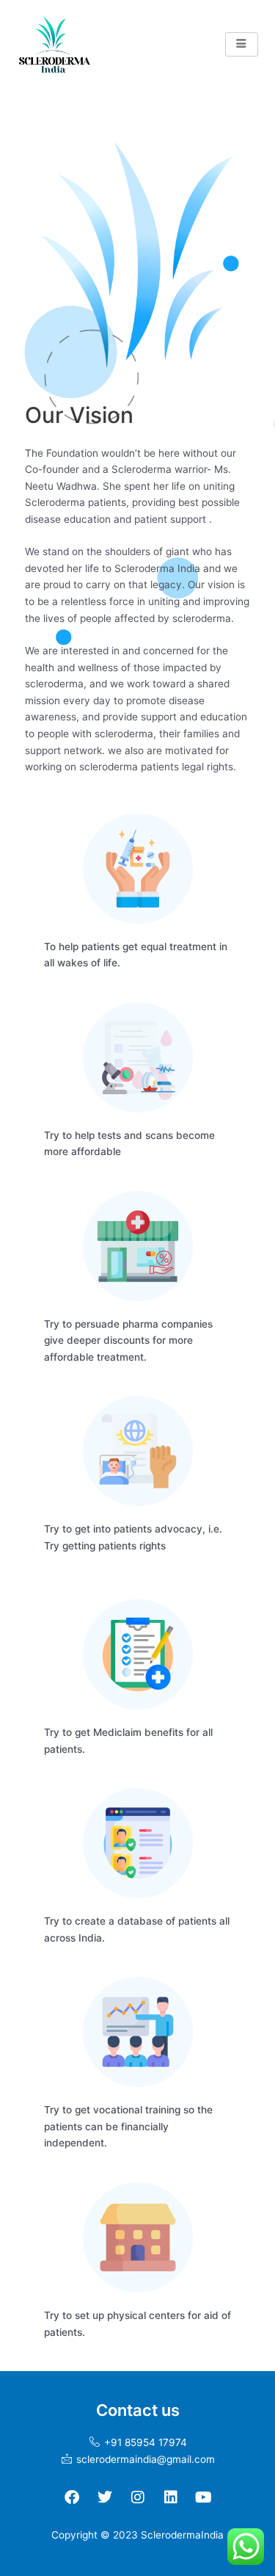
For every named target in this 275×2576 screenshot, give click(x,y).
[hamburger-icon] (242, 44)
